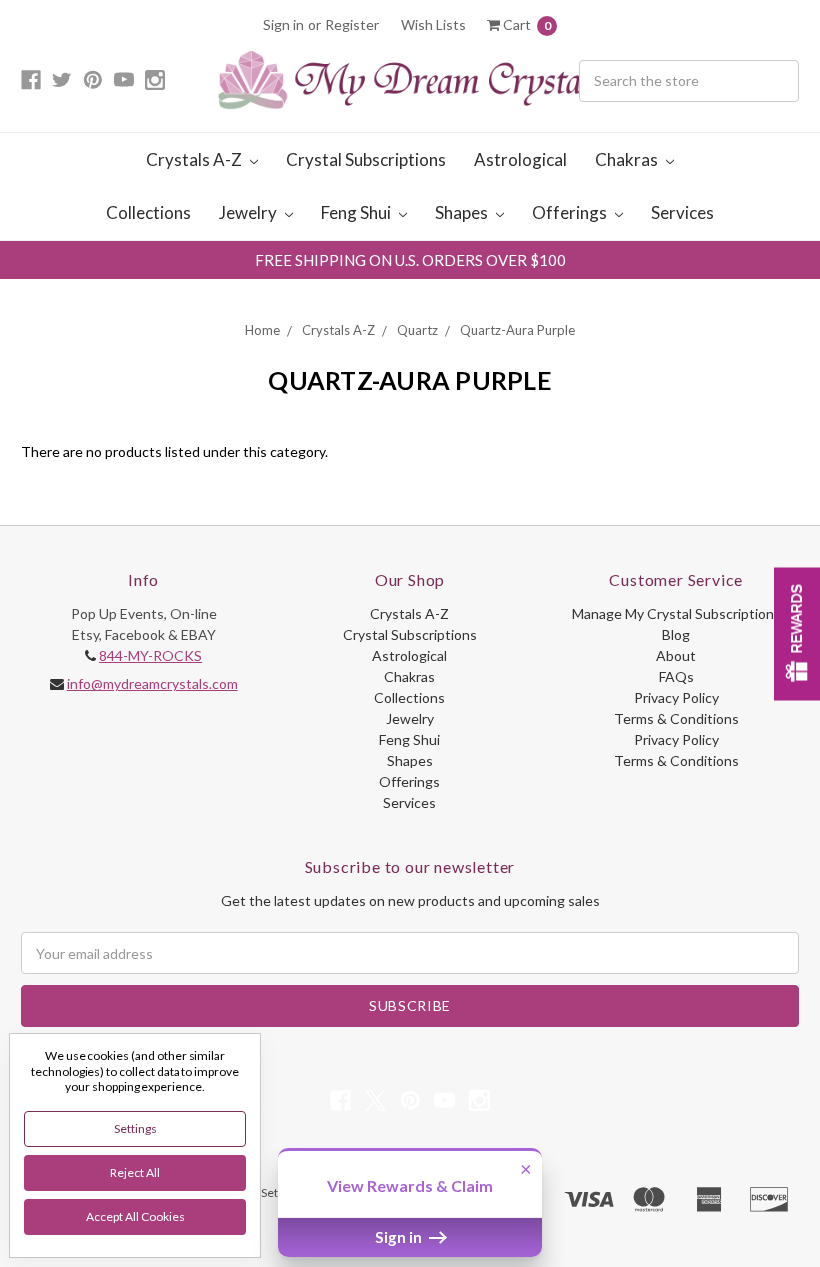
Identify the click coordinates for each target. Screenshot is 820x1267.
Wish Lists (433, 24)
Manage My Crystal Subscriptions (676, 613)
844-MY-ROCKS (150, 655)
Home (262, 330)
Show (797, 633)
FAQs (676, 676)
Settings (135, 1128)
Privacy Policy (676, 697)
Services (682, 212)
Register (352, 24)
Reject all (135, 1172)
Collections (148, 212)
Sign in (283, 24)
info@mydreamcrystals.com (152, 683)
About (676, 655)
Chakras (628, 159)
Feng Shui (357, 212)
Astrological (520, 159)
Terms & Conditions (676, 718)
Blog (676, 634)
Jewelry (249, 212)
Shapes (463, 212)
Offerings (571, 212)
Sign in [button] (400, 1237)
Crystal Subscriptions (366, 159)
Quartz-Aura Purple (517, 330)
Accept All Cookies (135, 1216)
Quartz (417, 330)
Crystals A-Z (195, 159)
